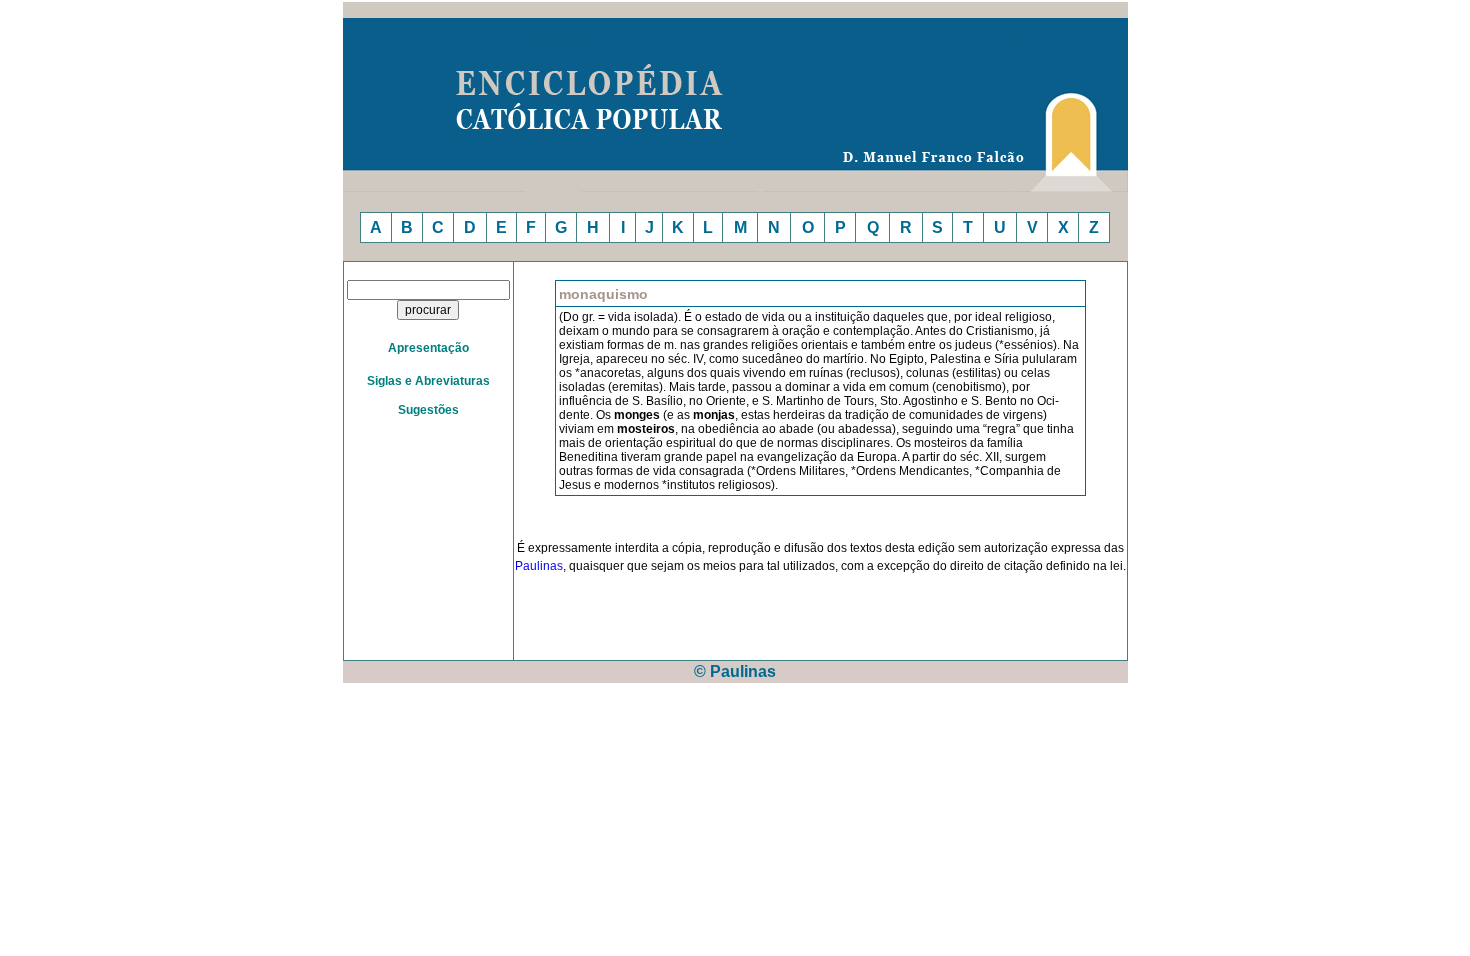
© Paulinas (735, 671)
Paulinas (539, 566)
